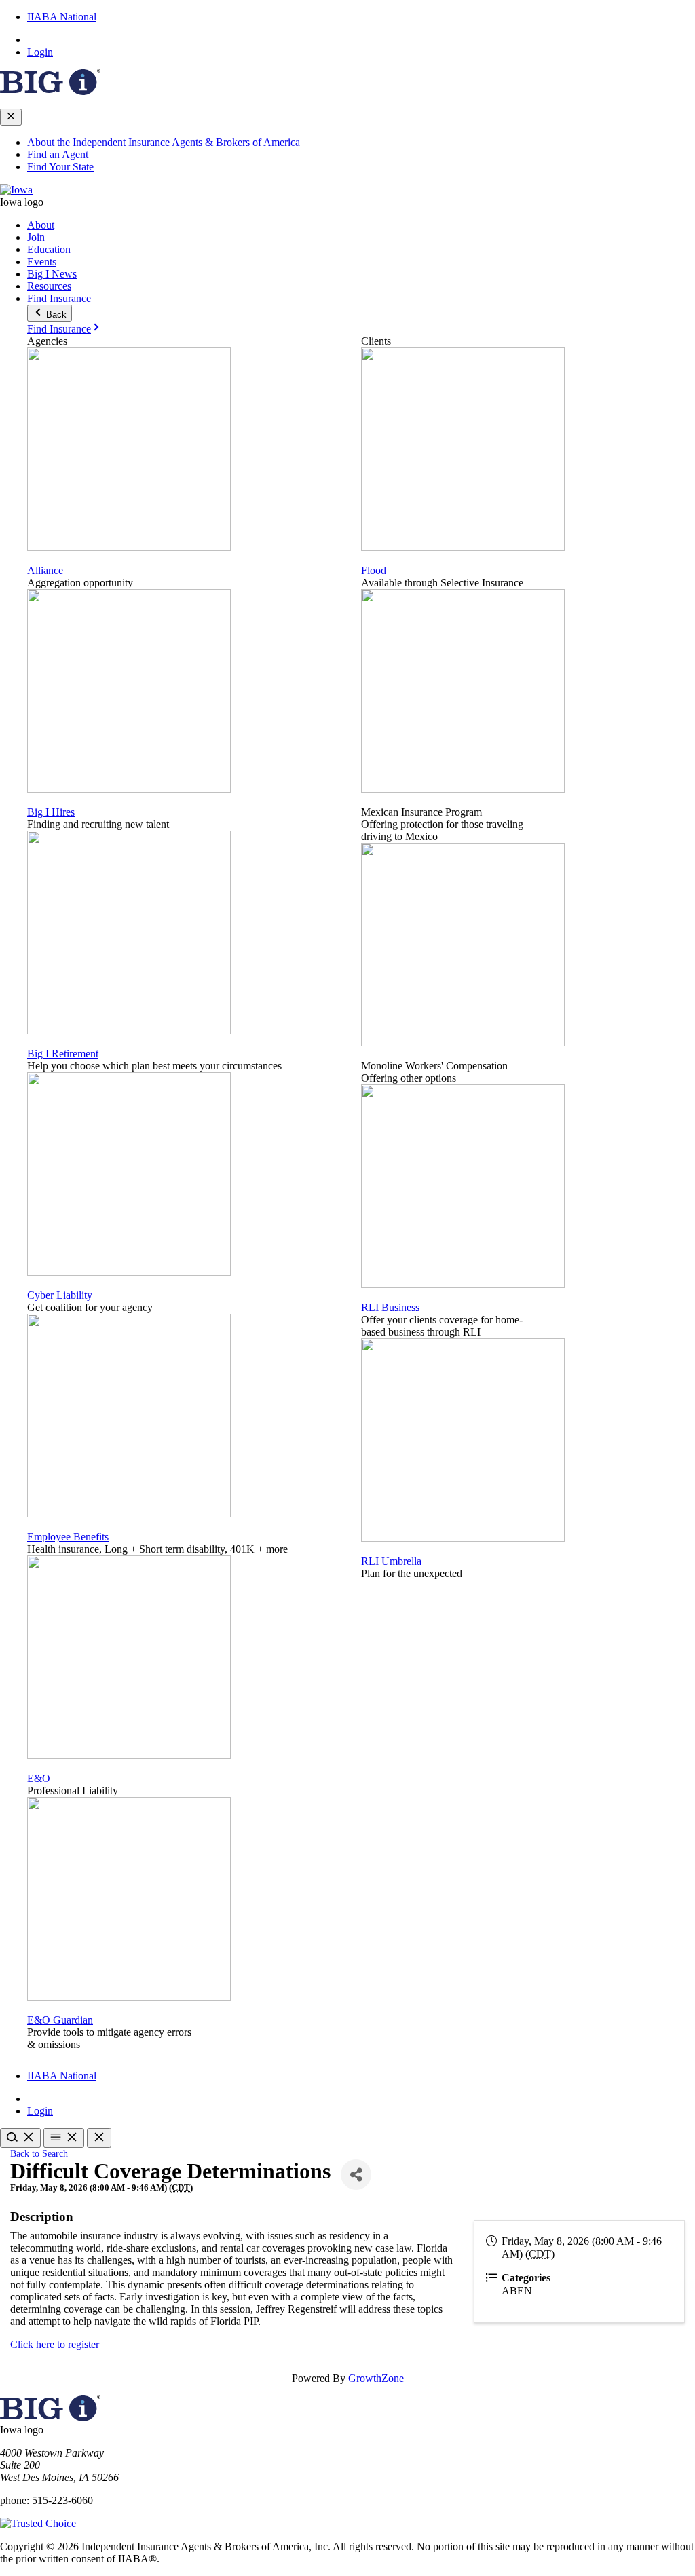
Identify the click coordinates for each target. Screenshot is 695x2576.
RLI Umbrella (391, 1561)
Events (42, 262)
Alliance (45, 570)
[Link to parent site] (50, 91)
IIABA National (62, 17)
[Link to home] (16, 190)
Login (40, 52)
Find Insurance (59, 298)
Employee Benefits (68, 1537)
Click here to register (55, 2344)
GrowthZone (376, 2378)
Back (55, 315)
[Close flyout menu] (11, 117)
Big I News (52, 274)
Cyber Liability (60, 1295)
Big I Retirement (63, 1054)
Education (49, 249)
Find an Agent (58, 154)
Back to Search (39, 2153)
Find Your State (60, 167)
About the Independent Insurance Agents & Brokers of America (164, 142)
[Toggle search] (20, 2138)
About (41, 225)
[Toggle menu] (64, 2138)
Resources (49, 286)
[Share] (356, 2175)
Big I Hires (51, 812)
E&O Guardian (60, 2020)
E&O (39, 1778)
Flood (374, 570)
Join (36, 237)
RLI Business (390, 1307)
